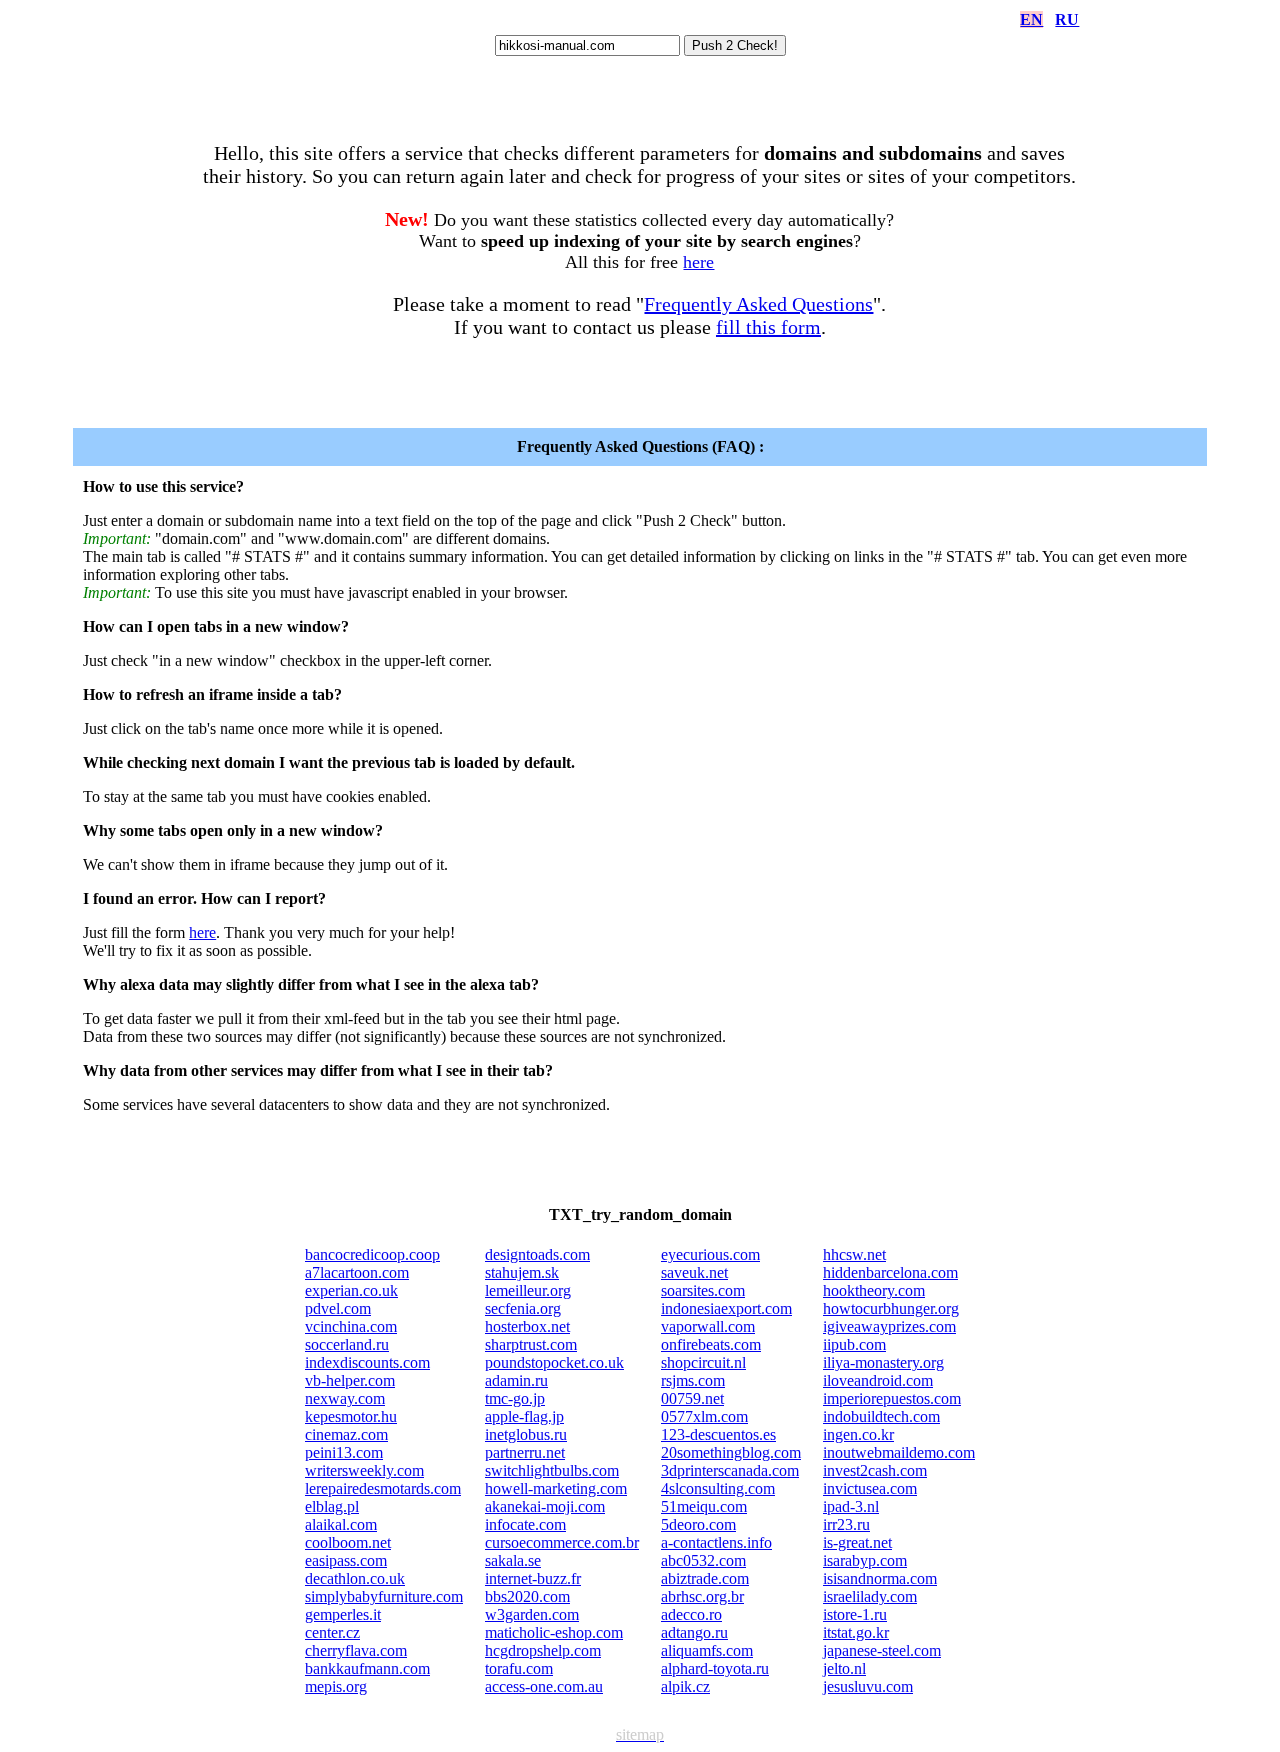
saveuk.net (694, 1272)
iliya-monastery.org (883, 1362)
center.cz (332, 1632)
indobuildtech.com (881, 1416)
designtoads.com (537, 1254)
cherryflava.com (356, 1650)
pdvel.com (338, 1308)
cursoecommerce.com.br (562, 1542)
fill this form (768, 327)
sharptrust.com (531, 1344)
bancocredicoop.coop (372, 1254)
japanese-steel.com (882, 1650)
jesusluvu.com (868, 1686)
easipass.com (346, 1560)
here (698, 262)
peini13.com (344, 1452)
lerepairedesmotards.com (383, 1488)
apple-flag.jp (524, 1416)
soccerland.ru (347, 1344)
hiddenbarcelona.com (890, 1272)
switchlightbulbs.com (552, 1470)
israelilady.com (870, 1596)
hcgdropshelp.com (543, 1650)
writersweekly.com (364, 1470)
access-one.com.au (544, 1686)
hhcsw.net (854, 1254)
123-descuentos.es (718, 1434)
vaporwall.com (708, 1326)
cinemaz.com (346, 1434)
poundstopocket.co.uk (554, 1362)
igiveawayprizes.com (889, 1326)
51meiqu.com (704, 1506)
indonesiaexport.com (726, 1308)
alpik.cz (685, 1686)
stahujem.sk (522, 1272)
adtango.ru (694, 1632)
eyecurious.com (710, 1254)
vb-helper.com (350, 1380)
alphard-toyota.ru (715, 1668)
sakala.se (513, 1560)
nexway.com (345, 1398)
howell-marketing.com (556, 1488)
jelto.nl (844, 1668)
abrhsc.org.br (702, 1596)
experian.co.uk (351, 1290)
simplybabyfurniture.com (384, 1596)
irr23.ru (846, 1524)
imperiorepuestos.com (892, 1398)
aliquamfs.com (707, 1650)
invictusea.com (870, 1488)
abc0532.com (703, 1560)
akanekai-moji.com (545, 1506)
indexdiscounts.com (367, 1362)
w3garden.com (532, 1614)
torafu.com (519, 1668)
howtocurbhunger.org (891, 1308)
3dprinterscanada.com (730, 1470)
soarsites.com (703, 1290)
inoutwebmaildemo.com (899, 1452)
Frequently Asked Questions (758, 304)
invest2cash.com (875, 1470)
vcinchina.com (351, 1326)
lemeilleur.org (528, 1290)
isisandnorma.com (880, 1578)
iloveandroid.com (878, 1380)
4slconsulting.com (718, 1488)
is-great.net (857, 1542)
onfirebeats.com (711, 1344)
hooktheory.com (874, 1290)
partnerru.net (525, 1452)
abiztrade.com (705, 1578)
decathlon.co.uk (355, 1578)
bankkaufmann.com (367, 1668)
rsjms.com (693, 1380)
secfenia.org (523, 1308)
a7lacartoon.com (357, 1272)
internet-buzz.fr (533, 1578)
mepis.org (336, 1686)
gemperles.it (343, 1614)
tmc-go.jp (515, 1398)
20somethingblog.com (731, 1452)
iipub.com (854, 1344)
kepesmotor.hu (351, 1416)
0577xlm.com (704, 1416)
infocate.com (525, 1524)
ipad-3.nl (851, 1506)
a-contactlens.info (716, 1542)
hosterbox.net (527, 1326)
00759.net (692, 1398)
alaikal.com (341, 1524)
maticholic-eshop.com (554, 1632)
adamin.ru (516, 1380)
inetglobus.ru (526, 1434)
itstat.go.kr (856, 1632)
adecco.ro (691, 1614)
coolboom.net (348, 1542)
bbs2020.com (527, 1596)
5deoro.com (698, 1524)
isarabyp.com (865, 1560)
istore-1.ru (855, 1614)
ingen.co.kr (858, 1434)
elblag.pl (332, 1506)
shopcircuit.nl (703, 1362)
